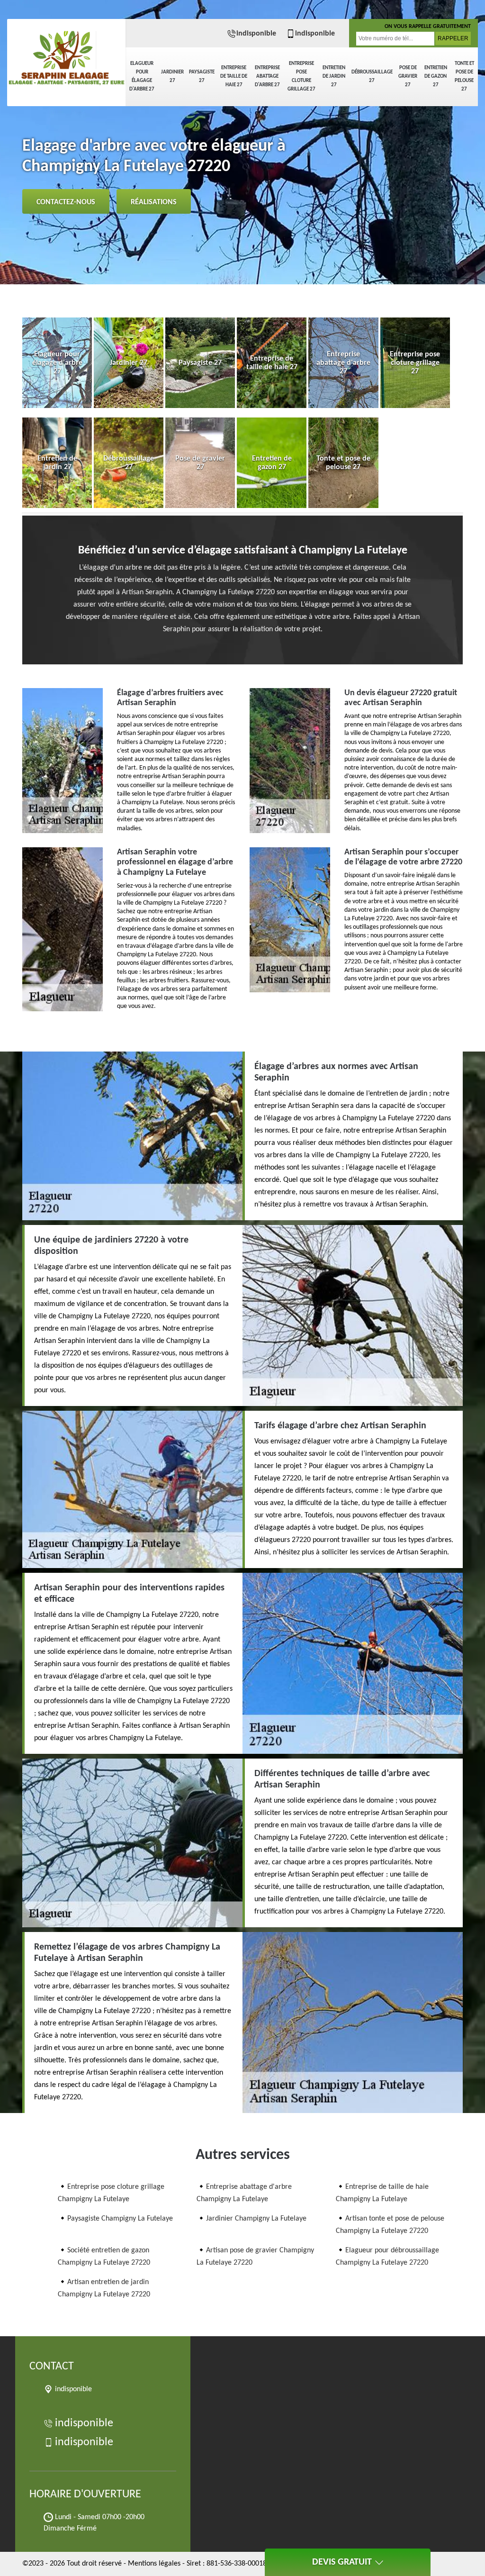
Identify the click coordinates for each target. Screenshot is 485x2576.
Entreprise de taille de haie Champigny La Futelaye (382, 2193)
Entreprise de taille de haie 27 (234, 77)
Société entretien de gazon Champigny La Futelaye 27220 (104, 2257)
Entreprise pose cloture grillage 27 (301, 77)
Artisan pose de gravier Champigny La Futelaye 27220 (255, 2257)
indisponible (256, 34)
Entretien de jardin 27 (334, 77)
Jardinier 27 (172, 77)
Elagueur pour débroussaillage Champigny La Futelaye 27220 (387, 2257)
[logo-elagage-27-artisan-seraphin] (66, 52)
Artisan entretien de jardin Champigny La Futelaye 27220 (104, 2288)
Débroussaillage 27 (372, 77)
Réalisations (154, 202)
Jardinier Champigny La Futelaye (256, 2219)
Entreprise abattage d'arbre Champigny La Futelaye (244, 2193)
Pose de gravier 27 (408, 77)
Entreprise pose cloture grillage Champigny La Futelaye (111, 2193)
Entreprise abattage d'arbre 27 (267, 77)
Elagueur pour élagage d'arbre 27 (142, 77)
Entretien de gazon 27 (436, 77)
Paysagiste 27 (202, 77)
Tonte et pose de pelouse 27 (464, 77)
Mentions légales (154, 2564)
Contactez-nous (66, 202)
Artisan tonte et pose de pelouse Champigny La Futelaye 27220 (390, 2225)
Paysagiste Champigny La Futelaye (120, 2219)
